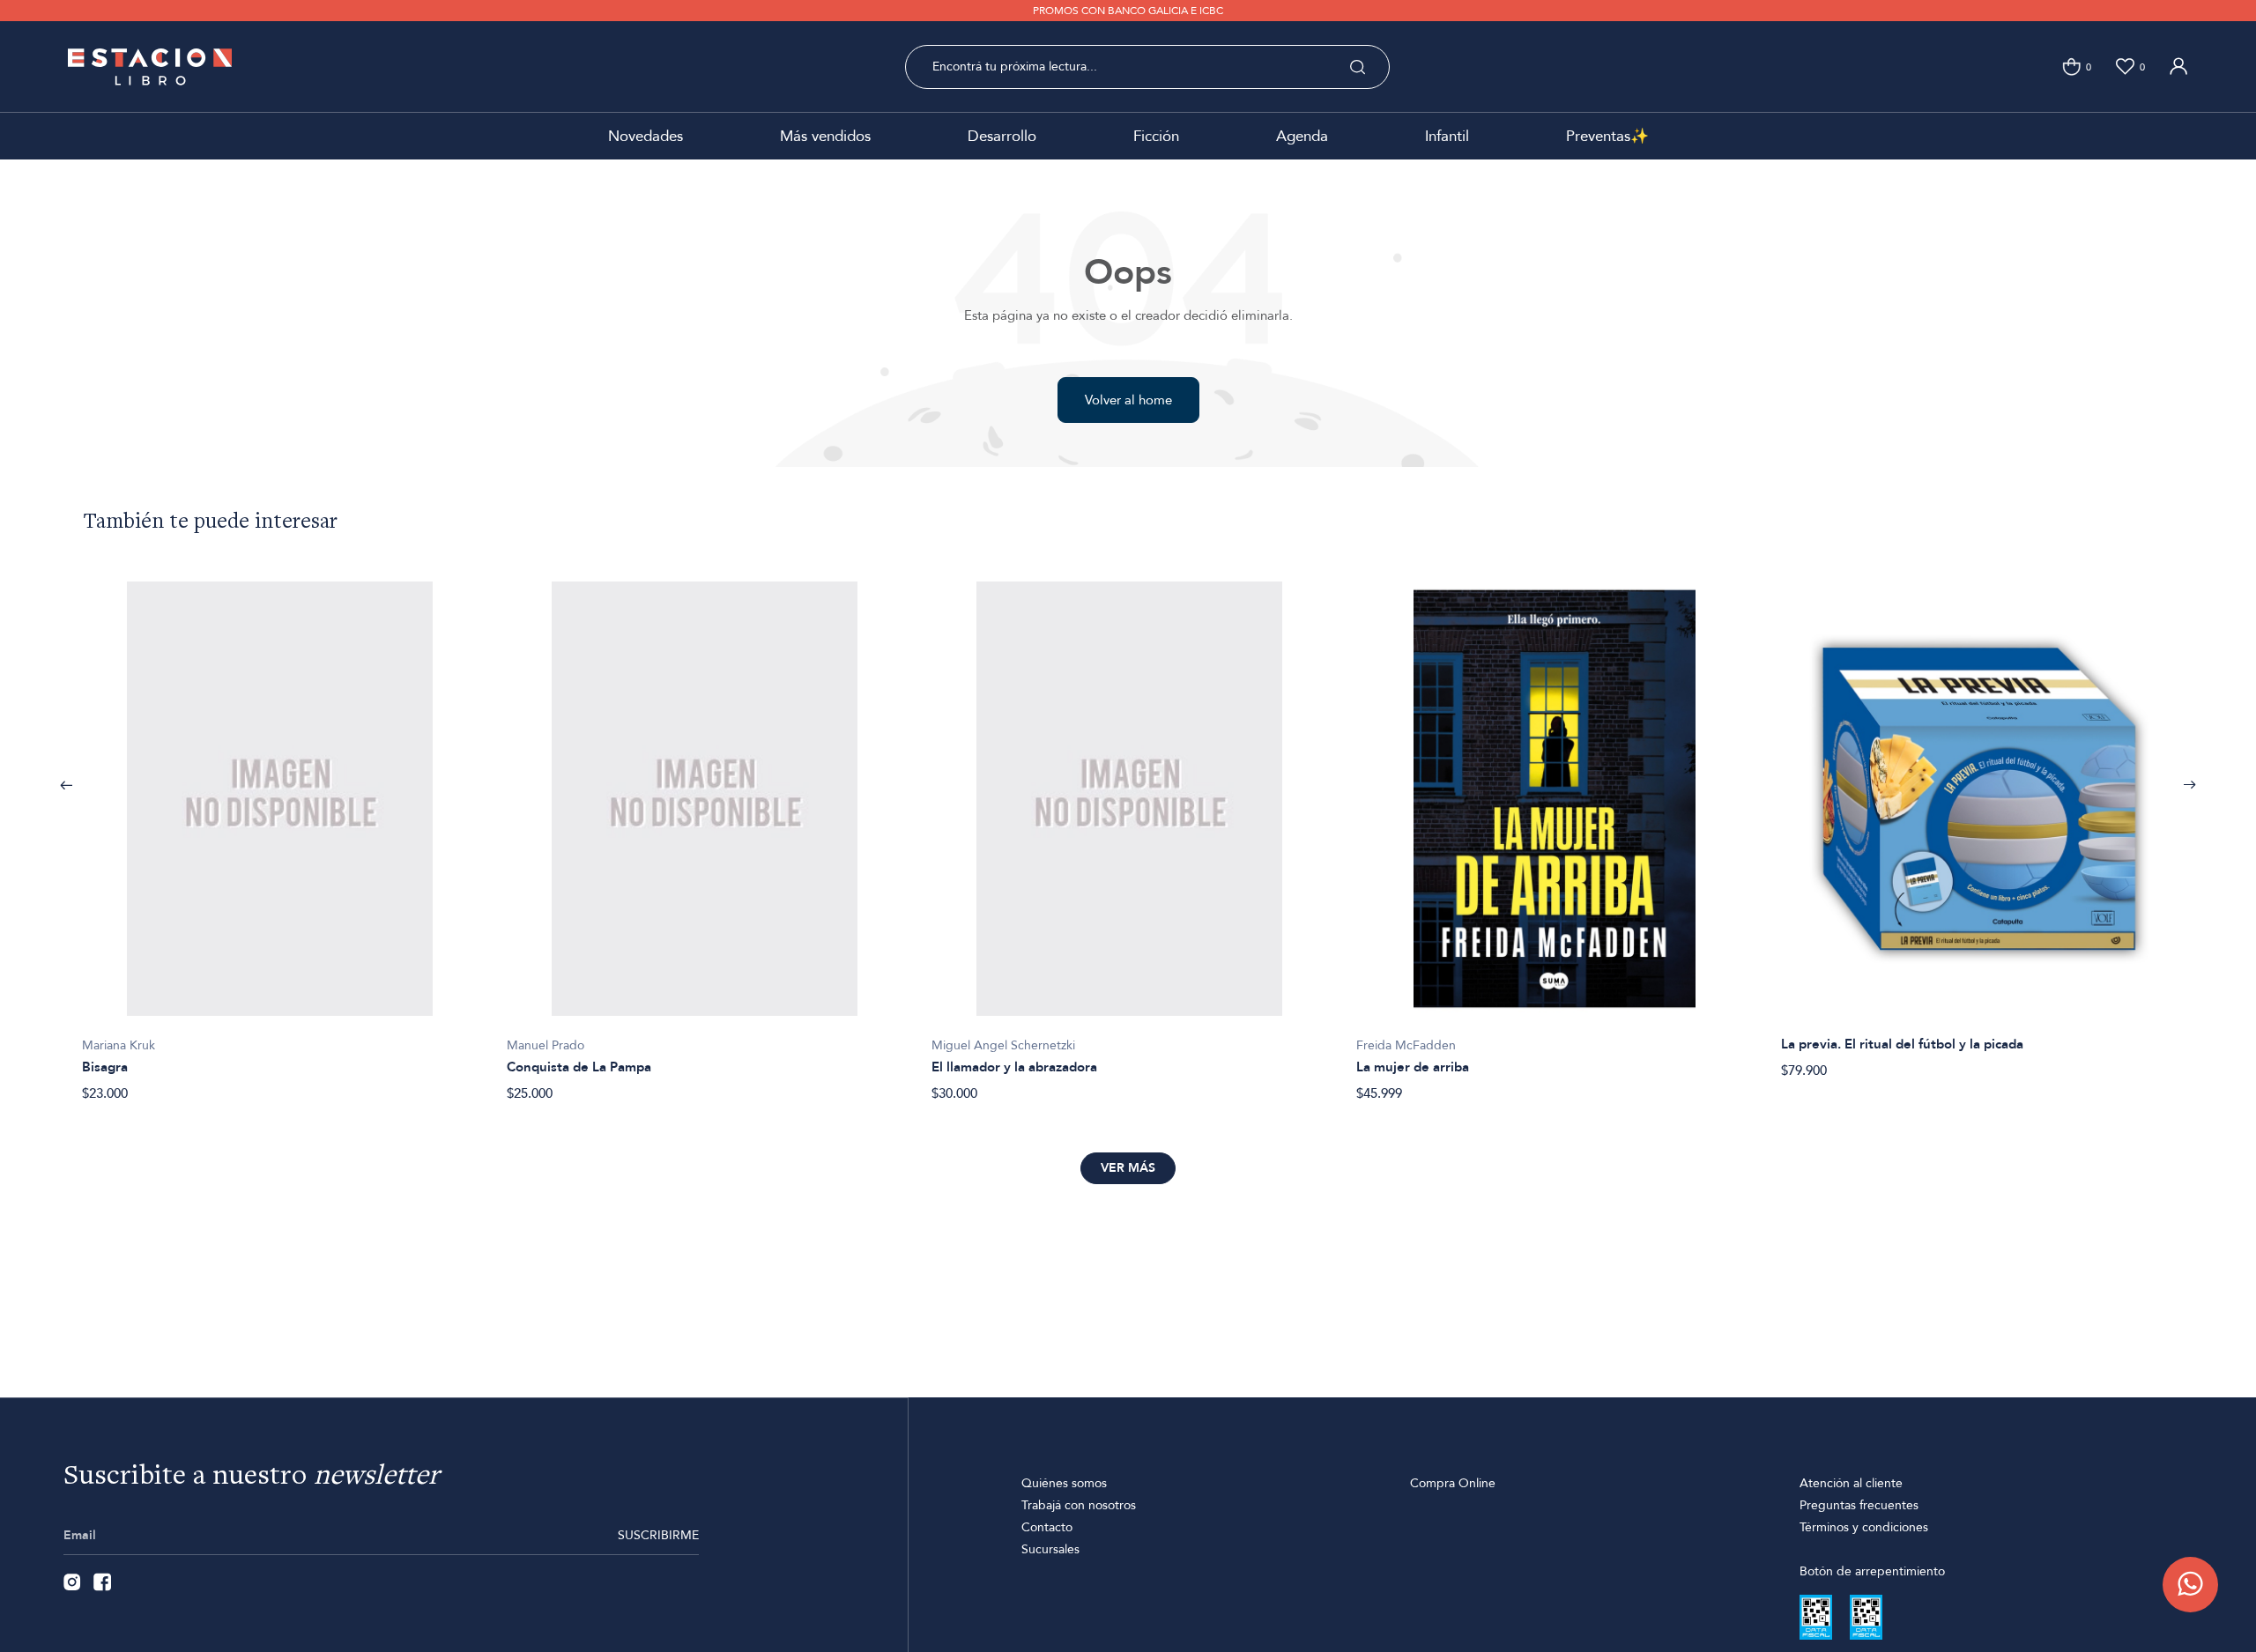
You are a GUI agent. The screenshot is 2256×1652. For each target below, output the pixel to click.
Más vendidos (825, 136)
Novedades (646, 136)
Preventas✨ (1607, 136)
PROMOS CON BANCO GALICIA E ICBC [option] (1128, 11)
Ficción (1156, 136)
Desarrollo (1002, 136)
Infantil (1447, 136)
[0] (2071, 67)
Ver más (1128, 1168)
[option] (280, 832)
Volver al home (1128, 400)
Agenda (1302, 136)
